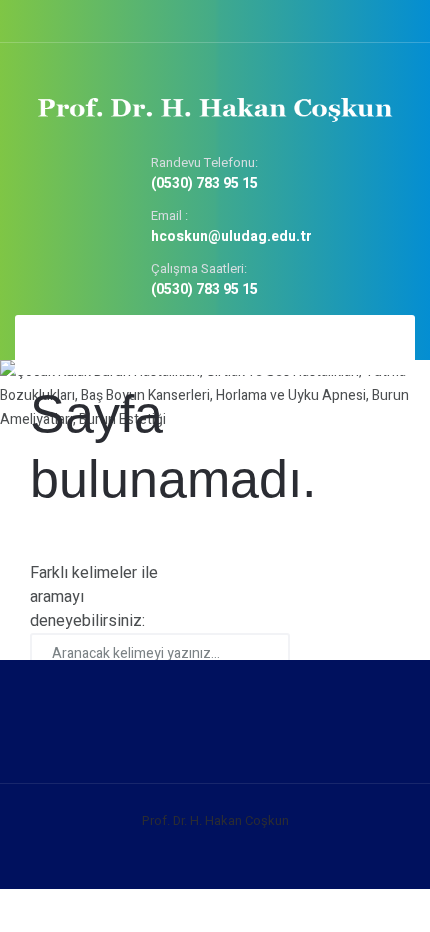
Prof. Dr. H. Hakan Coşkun (215, 820)
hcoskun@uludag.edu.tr (231, 237)
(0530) (204, 184)
